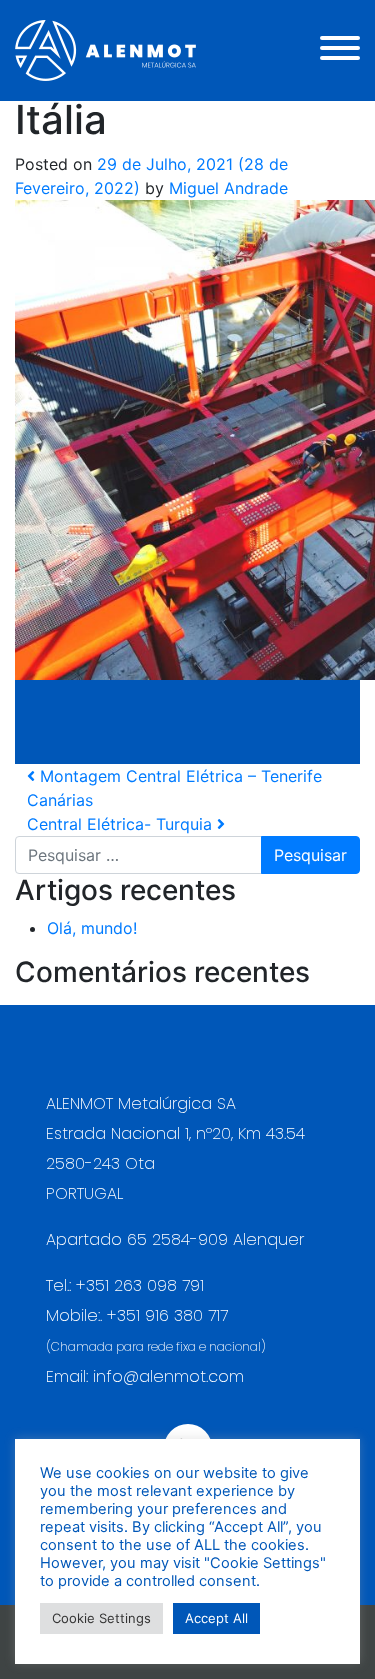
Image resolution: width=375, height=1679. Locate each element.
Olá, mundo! (92, 928)
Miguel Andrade (226, 188)
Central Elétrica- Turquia (122, 824)
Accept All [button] (216, 1618)
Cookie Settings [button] (101, 1618)
